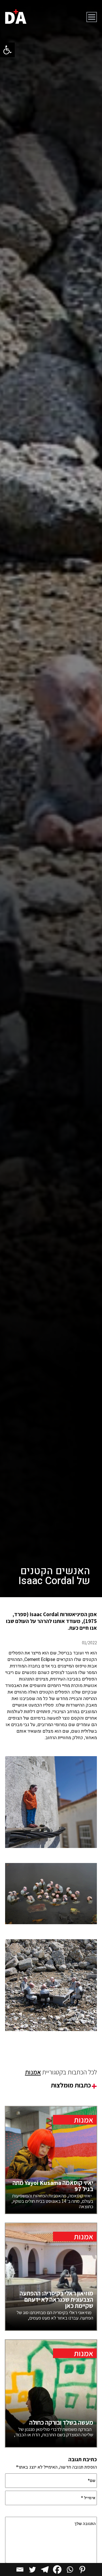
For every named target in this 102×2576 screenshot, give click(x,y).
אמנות (33, 2072)
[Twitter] (32, 2569)
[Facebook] (57, 2569)
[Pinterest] (82, 2569)
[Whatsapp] (70, 2569)
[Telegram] (45, 2569)
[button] (7, 50)
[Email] (20, 2569)
